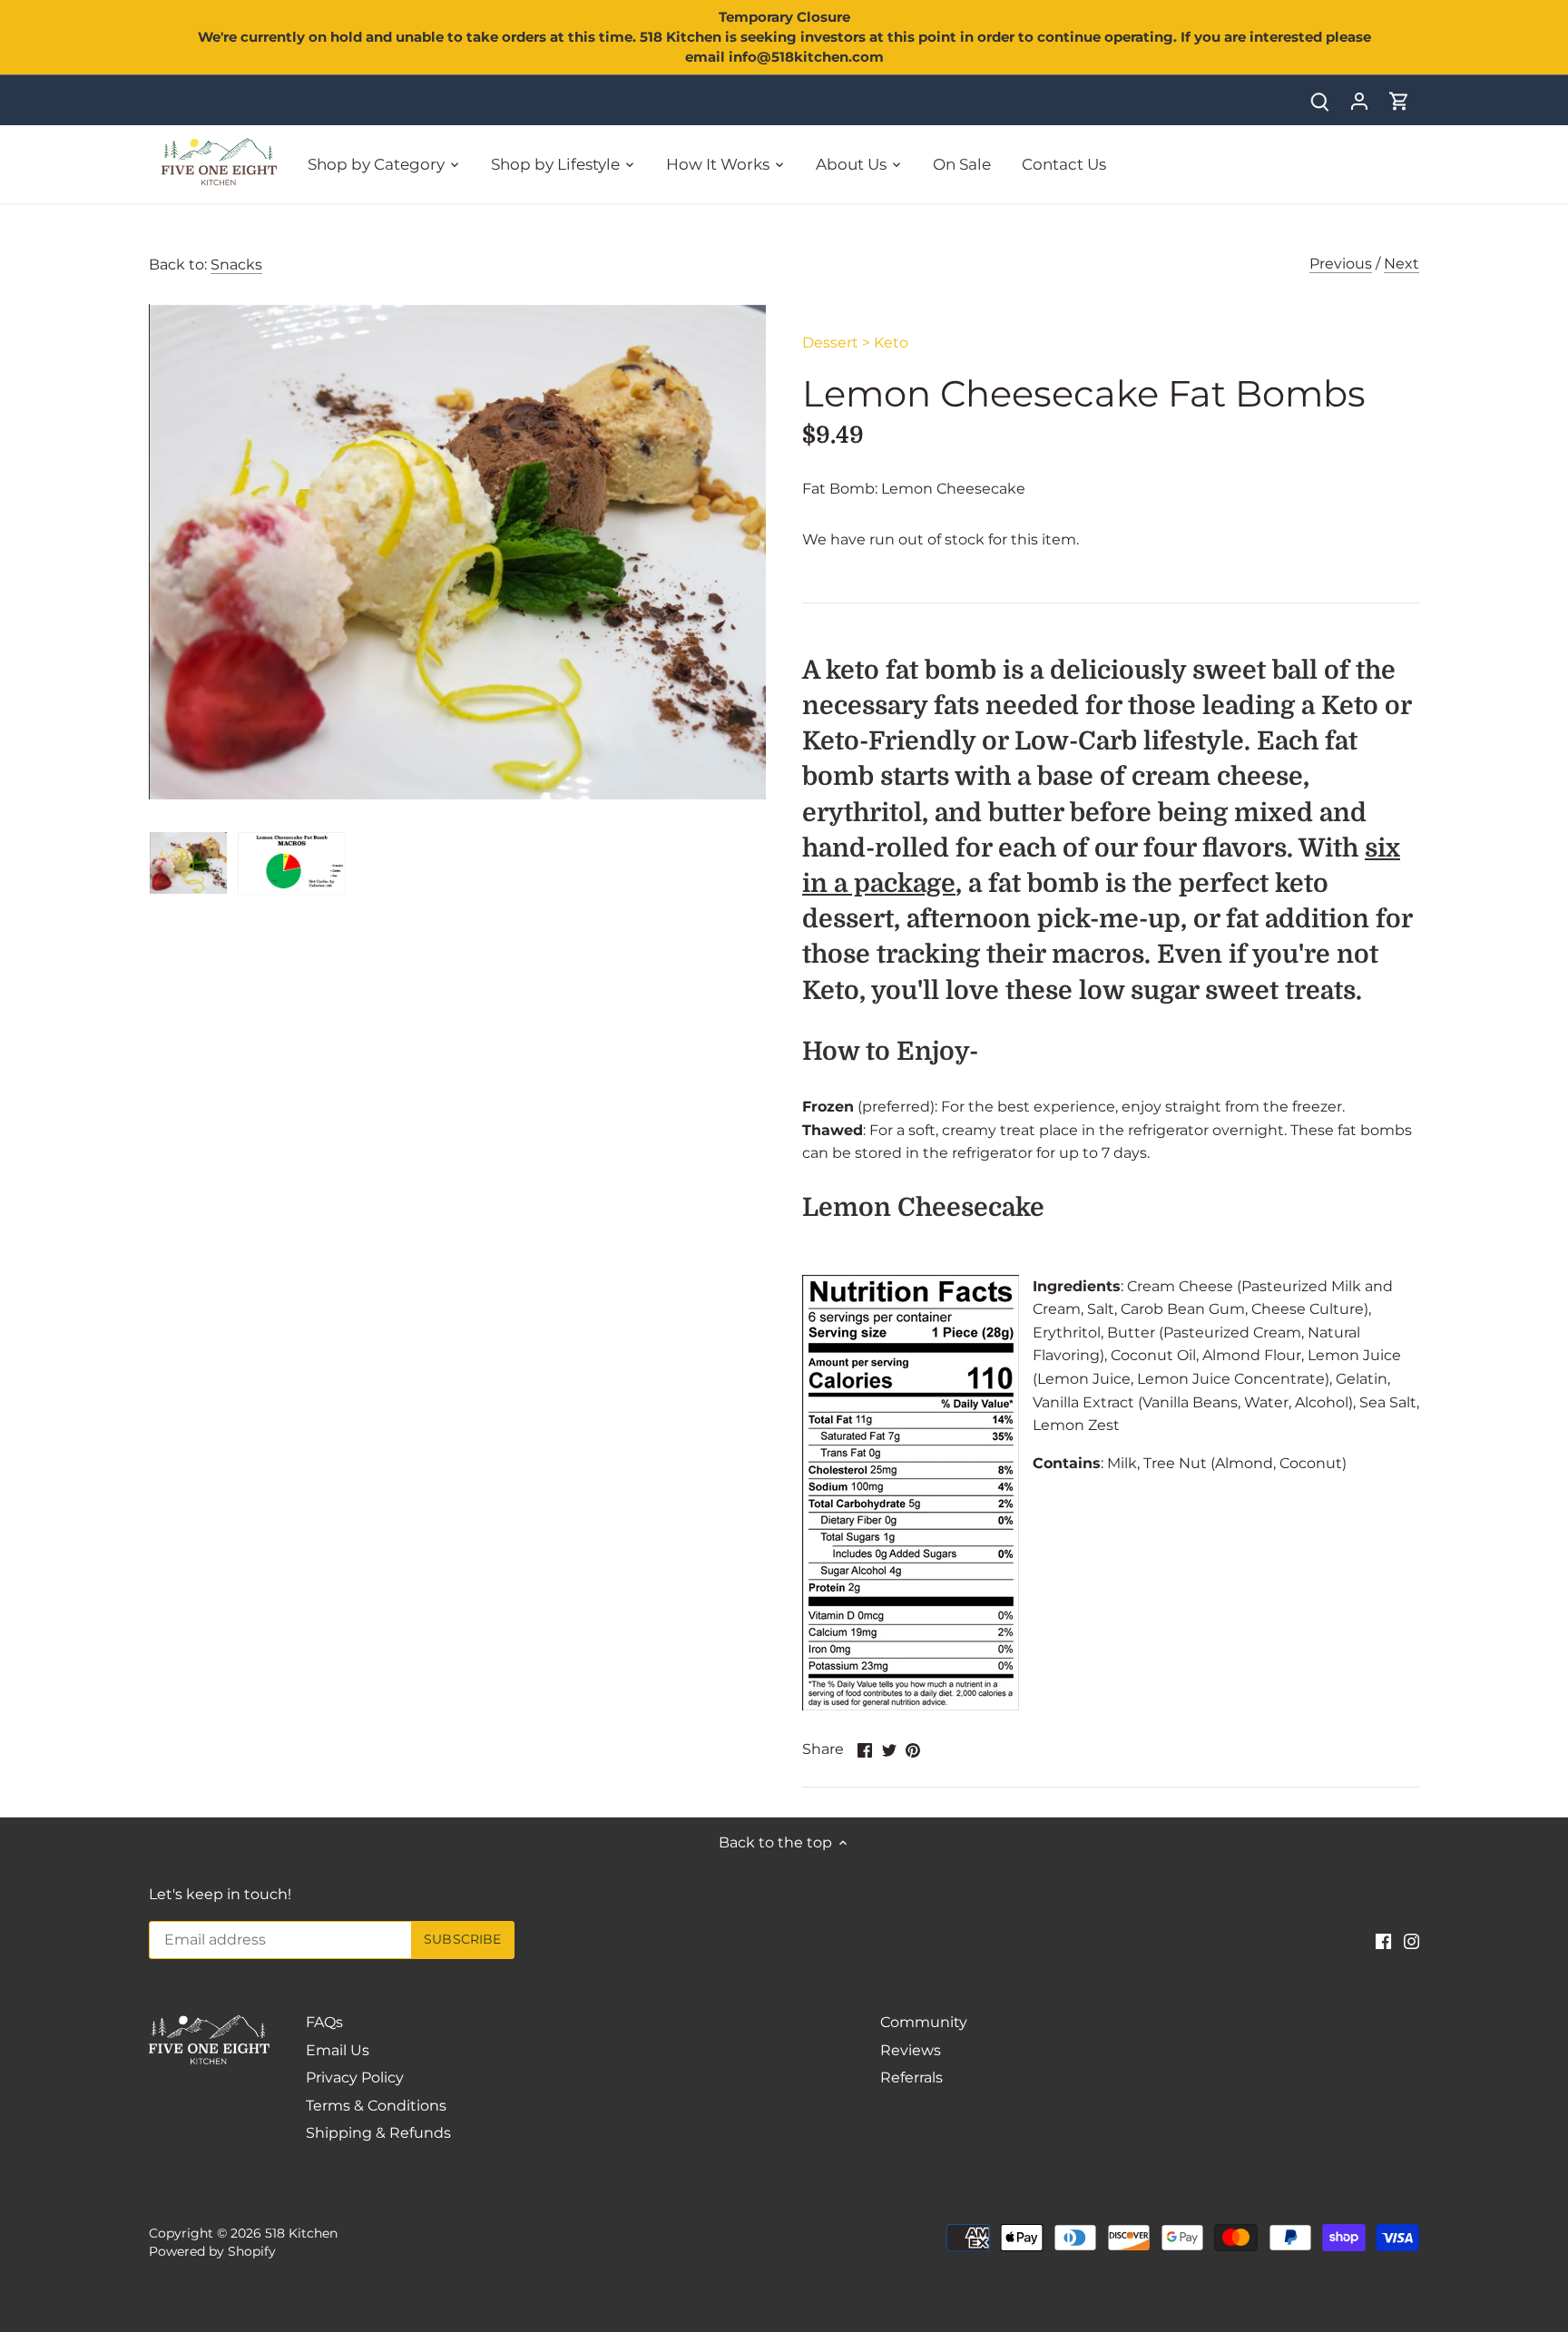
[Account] (1359, 100)
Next (1401, 264)
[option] (188, 863)
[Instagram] (1411, 1941)
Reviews (911, 2050)
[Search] (1319, 100)
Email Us (338, 2050)
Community (924, 2022)
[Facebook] (1383, 1941)
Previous (1341, 264)
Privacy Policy (355, 2077)
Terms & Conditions (376, 2106)
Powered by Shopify (212, 2251)
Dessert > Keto (855, 343)
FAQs (324, 2022)
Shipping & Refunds (378, 2133)
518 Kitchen (301, 2233)
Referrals (911, 2077)
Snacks (236, 265)
